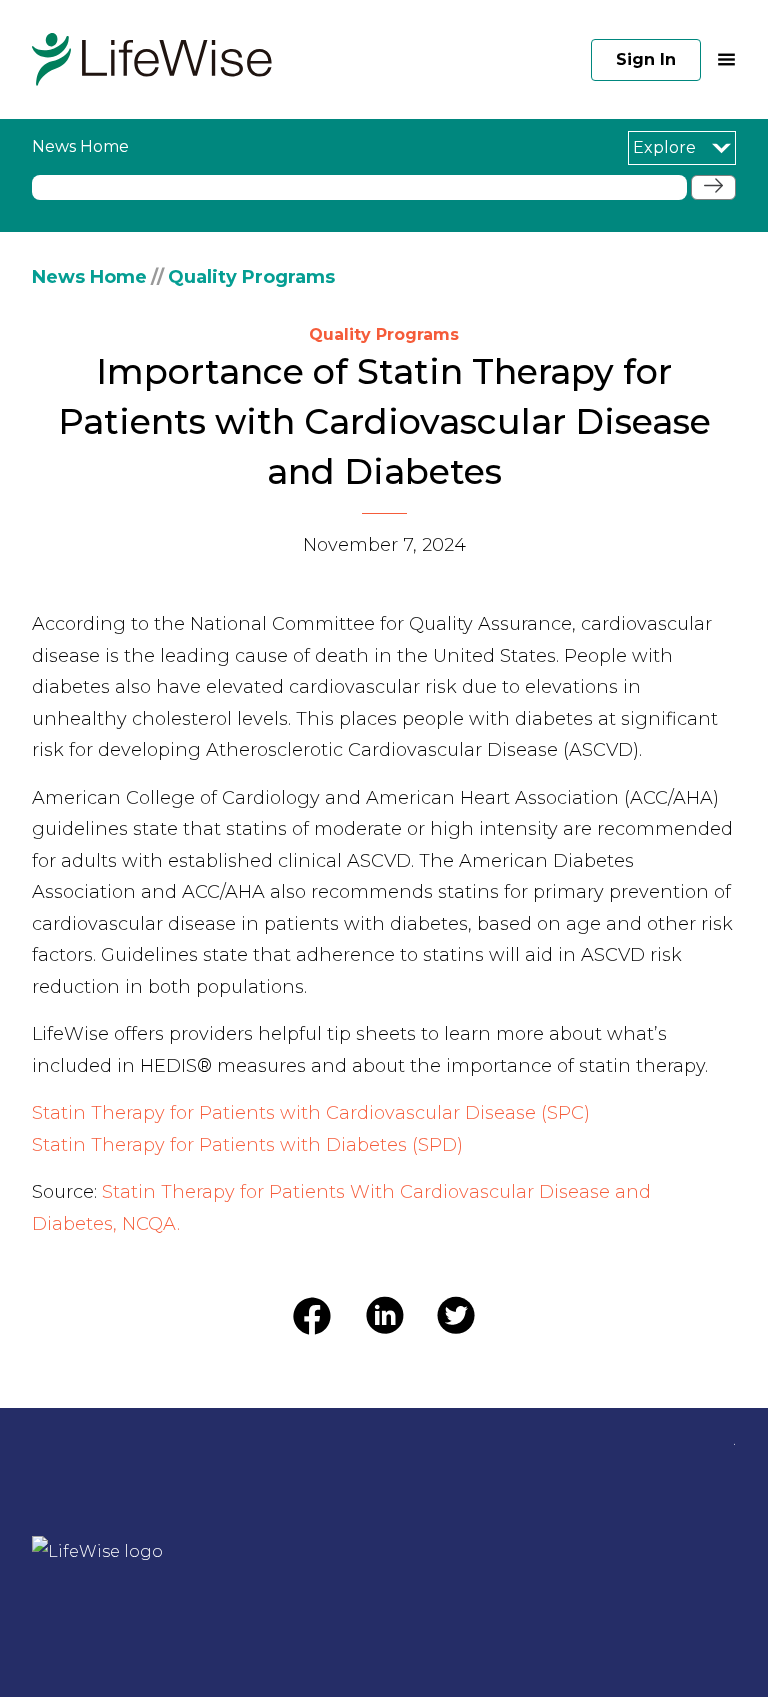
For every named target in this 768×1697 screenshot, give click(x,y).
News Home (89, 277)
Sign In (646, 59)
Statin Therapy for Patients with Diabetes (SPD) (247, 1145)
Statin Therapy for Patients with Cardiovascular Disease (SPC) (311, 1113)
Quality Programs (251, 277)
